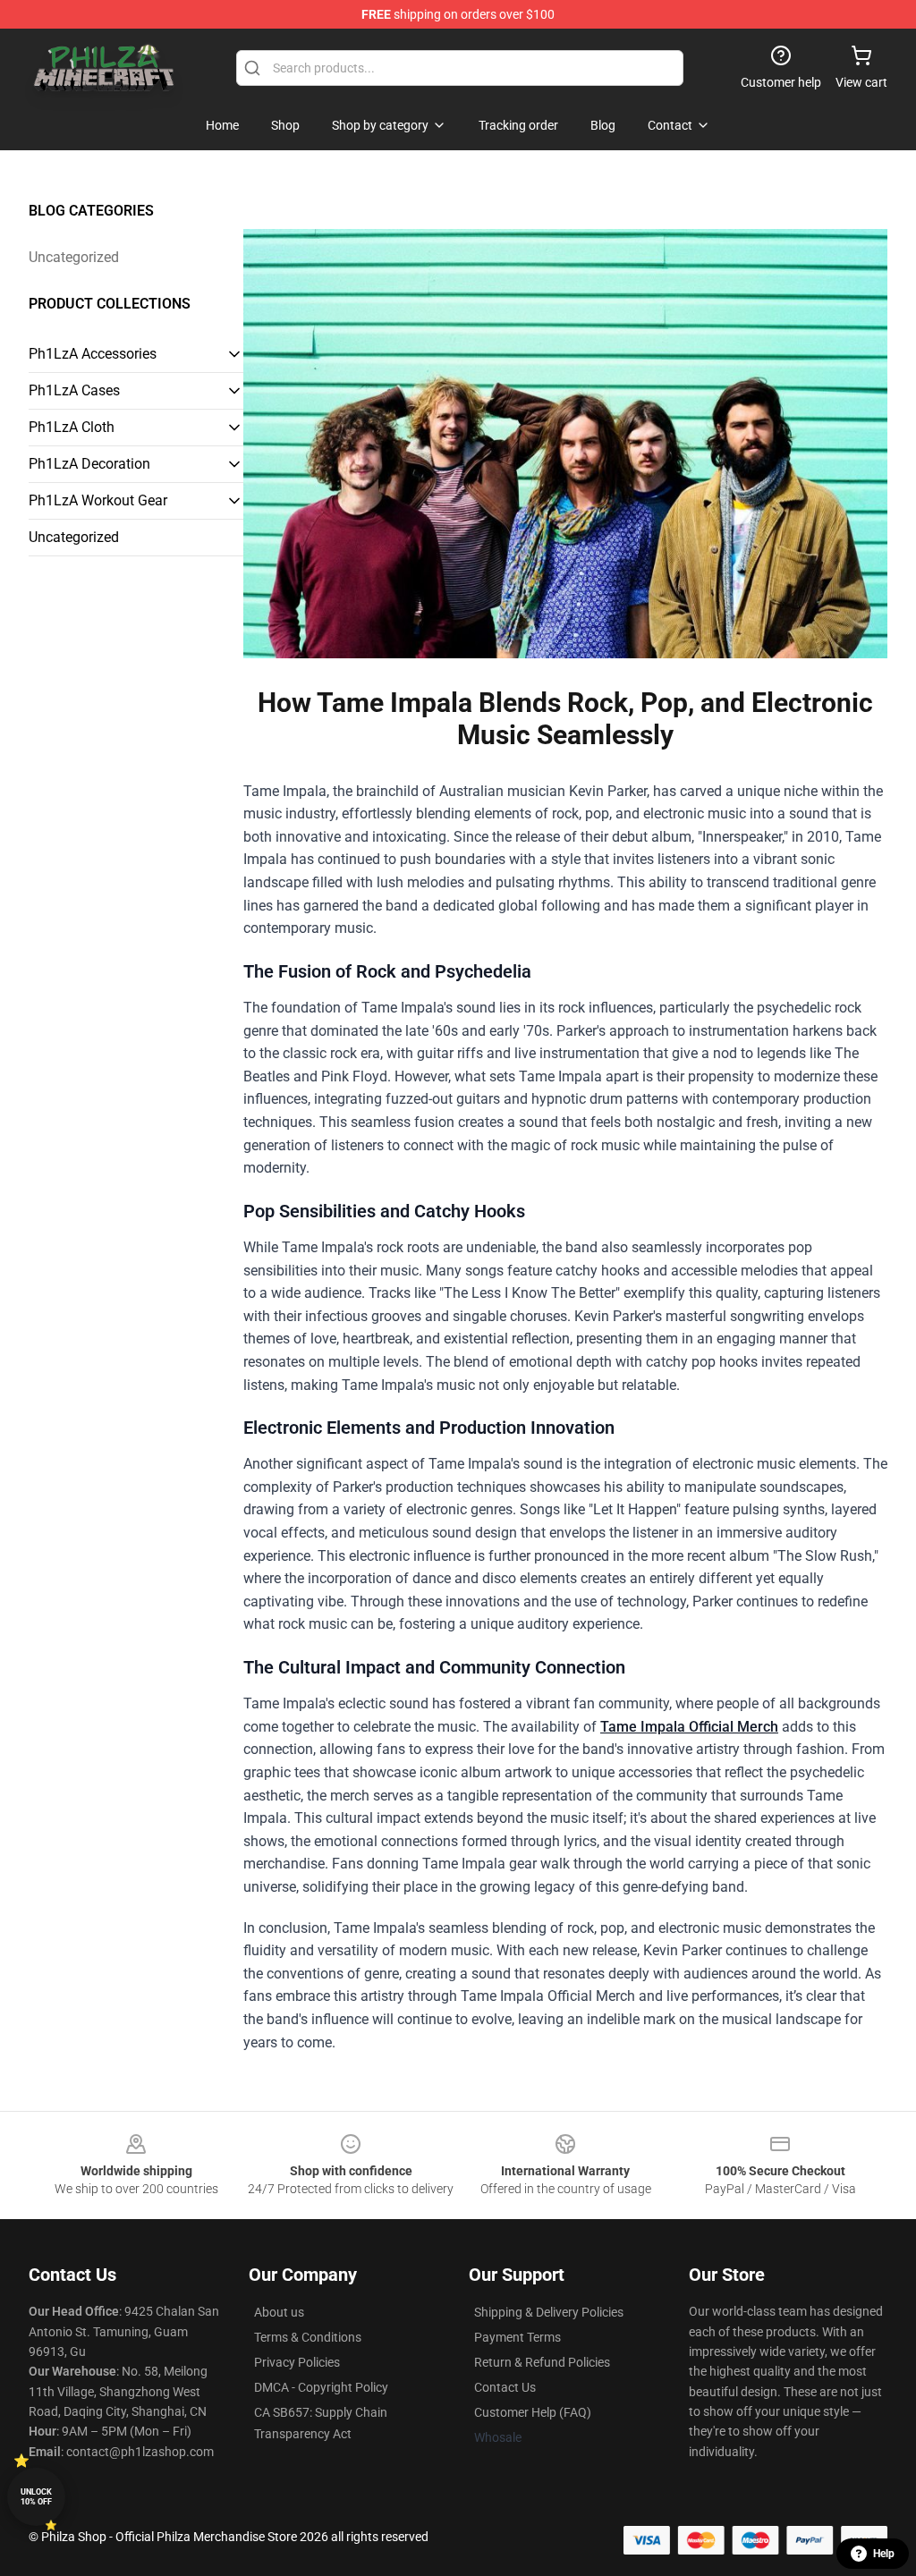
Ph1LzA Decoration (89, 464)
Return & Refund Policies (542, 2362)
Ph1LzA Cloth (72, 427)
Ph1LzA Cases (74, 390)
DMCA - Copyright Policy (321, 2387)
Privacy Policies (297, 2362)
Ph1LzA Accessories (93, 354)
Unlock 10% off (36, 2497)
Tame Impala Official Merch (689, 1727)
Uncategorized (74, 257)
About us (279, 2312)
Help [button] (884, 2554)
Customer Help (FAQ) (533, 2412)
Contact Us (505, 2387)
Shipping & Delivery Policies (549, 2312)
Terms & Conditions (308, 2337)
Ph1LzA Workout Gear (98, 500)
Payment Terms (517, 2337)
